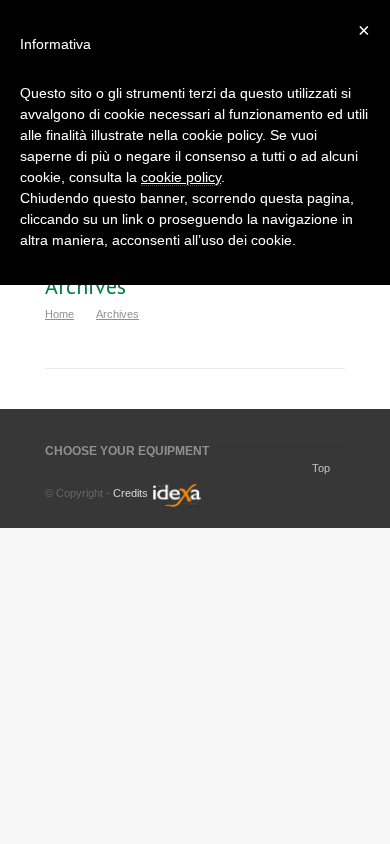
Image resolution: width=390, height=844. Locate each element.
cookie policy (181, 177)
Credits (130, 493)
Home (59, 314)
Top (321, 468)
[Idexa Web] (174, 503)
